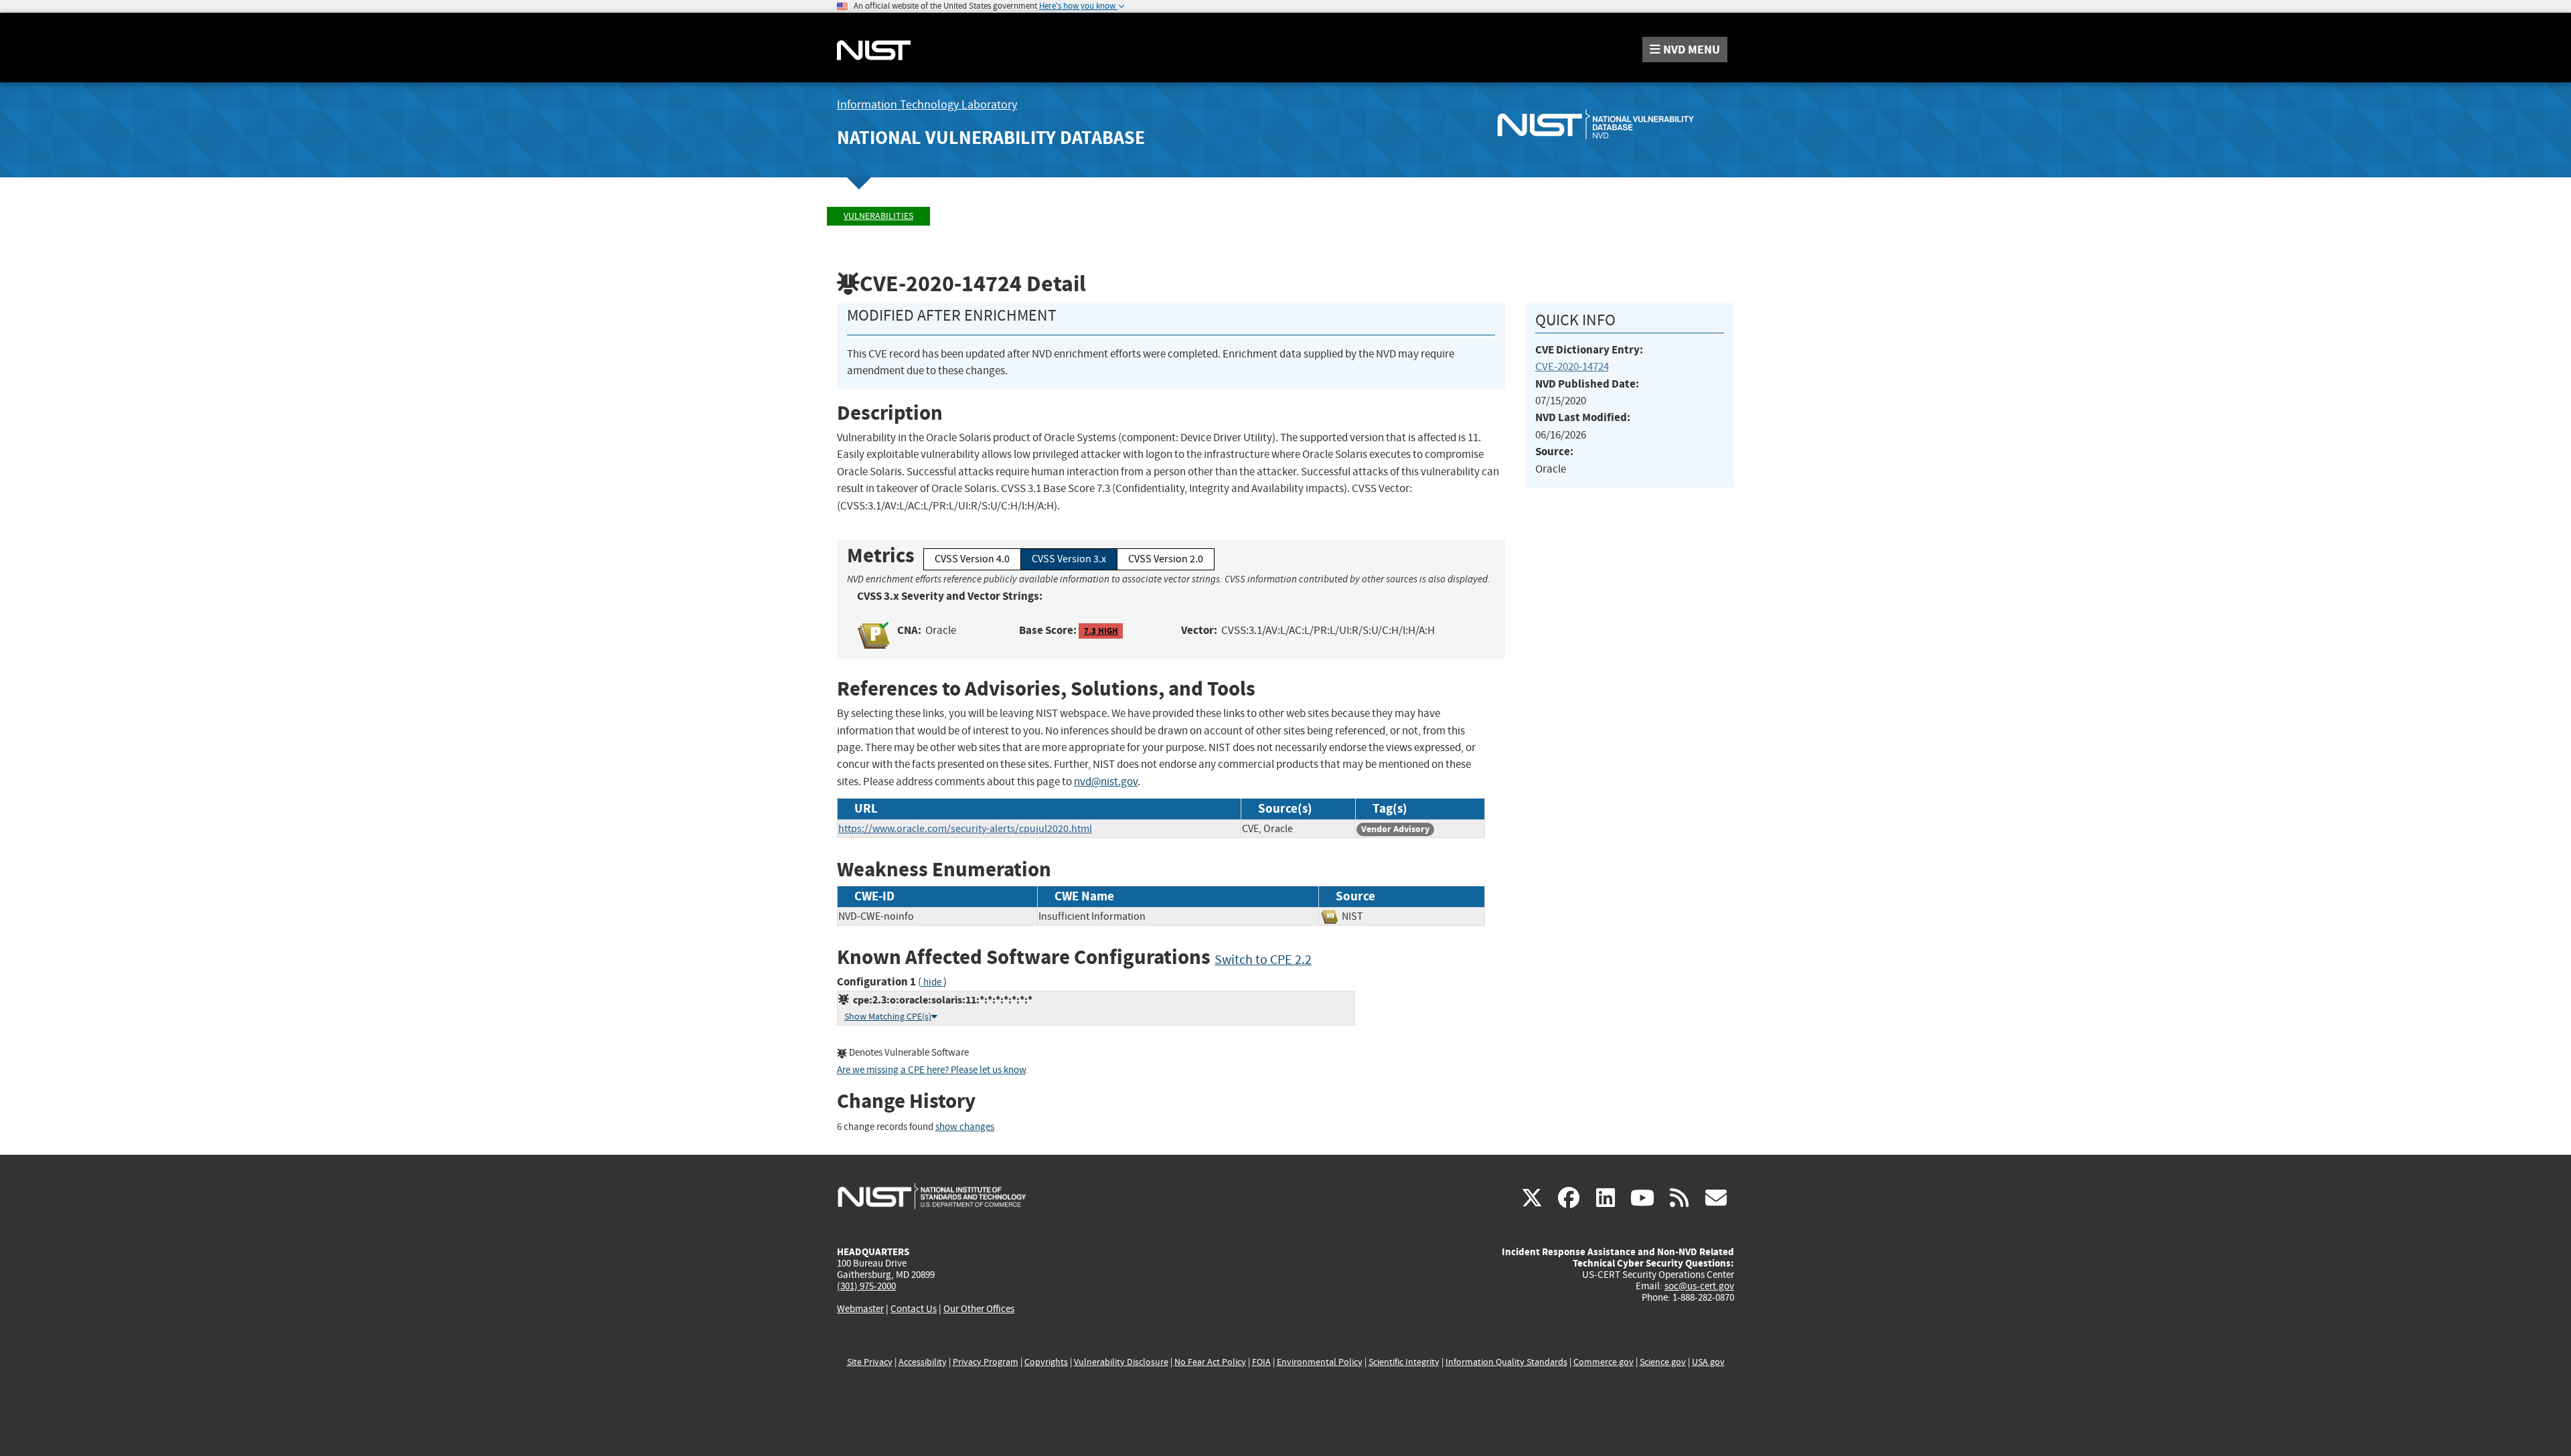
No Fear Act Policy (1210, 1362)
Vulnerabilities (878, 216)
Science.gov (1663, 1362)
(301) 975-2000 (866, 1286)
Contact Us (914, 1309)
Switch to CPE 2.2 (1263, 960)
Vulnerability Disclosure (1121, 1362)
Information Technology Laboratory (927, 105)
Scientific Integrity (1404, 1362)
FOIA (1261, 1362)
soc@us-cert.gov (1699, 1286)
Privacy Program (986, 1362)
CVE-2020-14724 (1572, 367)
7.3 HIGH (1101, 631)
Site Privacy (870, 1362)
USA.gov (1708, 1362)
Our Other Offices (979, 1309)
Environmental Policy (1320, 1362)
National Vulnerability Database (991, 138)
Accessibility (923, 1362)
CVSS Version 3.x (1069, 559)
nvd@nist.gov (1106, 782)
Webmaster (860, 1309)
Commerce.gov (1604, 1362)
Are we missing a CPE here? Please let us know (931, 1070)
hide (932, 982)
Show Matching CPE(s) (888, 1017)
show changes (965, 1127)
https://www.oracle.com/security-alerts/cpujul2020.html (965, 829)
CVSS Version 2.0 (1166, 559)
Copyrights (1046, 1362)
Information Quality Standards (1506, 1362)
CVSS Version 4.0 (972, 559)
